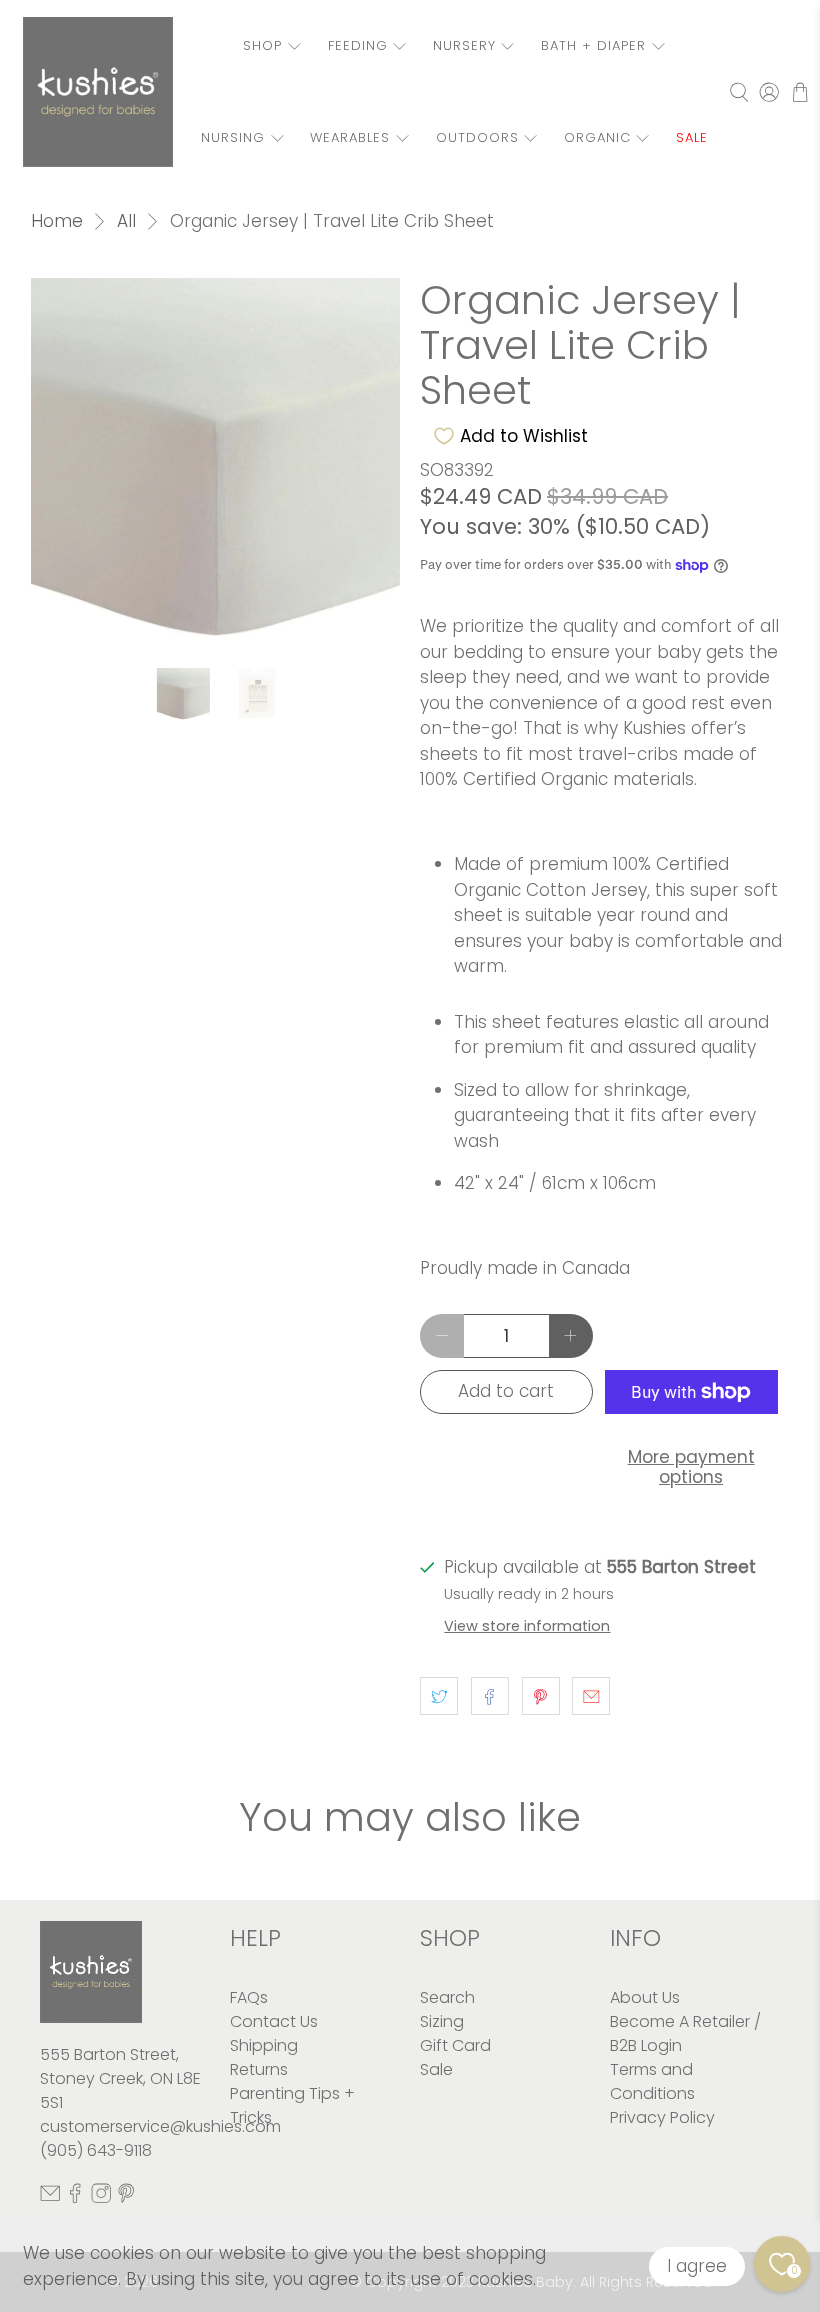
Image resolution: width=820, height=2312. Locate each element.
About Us (645, 1997)
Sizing (442, 2021)
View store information (527, 1626)
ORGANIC (597, 137)
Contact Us (274, 2021)
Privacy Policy (662, 2117)
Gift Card (455, 2045)
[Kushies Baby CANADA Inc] (98, 92)
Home (57, 221)
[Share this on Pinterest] (541, 1696)
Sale (436, 2069)
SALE (692, 137)
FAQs (249, 1997)
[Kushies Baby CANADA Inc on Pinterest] (126, 2198)
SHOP (262, 45)
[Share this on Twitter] (439, 1696)
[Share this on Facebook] (490, 1696)
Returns (259, 2069)
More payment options (691, 1467)
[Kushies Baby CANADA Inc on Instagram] (101, 2198)
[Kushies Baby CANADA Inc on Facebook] (75, 2198)
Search (447, 1997)
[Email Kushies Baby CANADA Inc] (50, 2198)
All (126, 221)
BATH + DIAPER (593, 45)
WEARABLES (350, 137)
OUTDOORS (477, 137)
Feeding (358, 45)
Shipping (264, 2045)
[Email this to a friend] (591, 1696)
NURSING (233, 137)
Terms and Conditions (652, 2081)
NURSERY (464, 45)
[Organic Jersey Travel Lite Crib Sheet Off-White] (216, 463)
